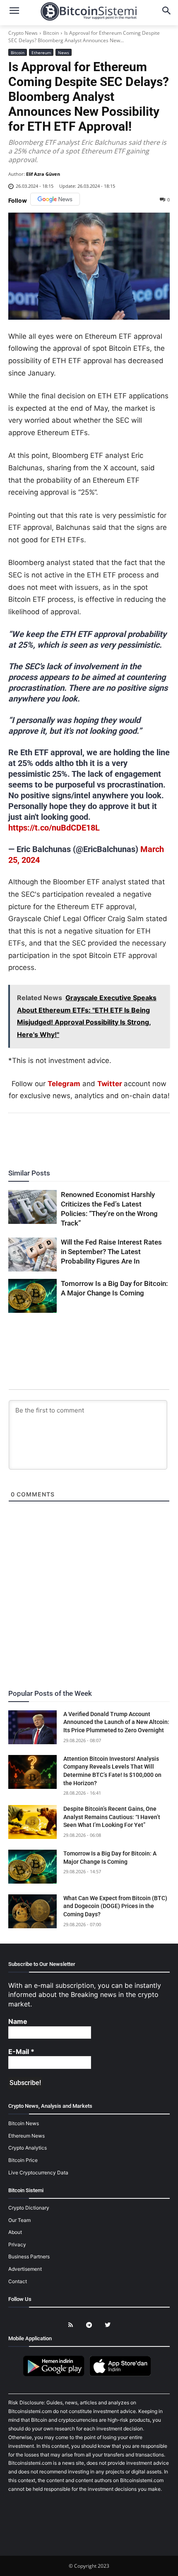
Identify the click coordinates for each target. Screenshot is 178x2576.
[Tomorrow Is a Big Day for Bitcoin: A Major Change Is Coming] (32, 1296)
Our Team (19, 2220)
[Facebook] (41, 1136)
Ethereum (41, 53)
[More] (137, 1136)
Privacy (17, 2244)
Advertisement (25, 2269)
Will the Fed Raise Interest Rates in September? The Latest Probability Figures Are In (111, 1252)
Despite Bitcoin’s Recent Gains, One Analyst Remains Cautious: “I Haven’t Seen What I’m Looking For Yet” (112, 1817)
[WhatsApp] (79, 1136)
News (64, 53)
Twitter (110, 1084)
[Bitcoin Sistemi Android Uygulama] (56, 2375)
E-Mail (21, 2052)
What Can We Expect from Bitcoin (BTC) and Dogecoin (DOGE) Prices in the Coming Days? (115, 1906)
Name (18, 2021)
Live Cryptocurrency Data (38, 2172)
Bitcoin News (24, 2123)
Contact (18, 2281)
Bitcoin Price (23, 2160)
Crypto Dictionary (29, 2208)
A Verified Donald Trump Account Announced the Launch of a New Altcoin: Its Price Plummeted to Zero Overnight (116, 1722)
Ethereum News (26, 2135)
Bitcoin (51, 33)
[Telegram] (117, 1136)
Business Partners (29, 2256)
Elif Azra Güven (43, 174)
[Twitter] (60, 1136)
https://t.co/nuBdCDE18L (54, 828)
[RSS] (71, 2325)
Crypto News (23, 33)
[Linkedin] (98, 1136)
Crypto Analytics (28, 2148)
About (15, 2232)
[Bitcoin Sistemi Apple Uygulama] (122, 2375)
